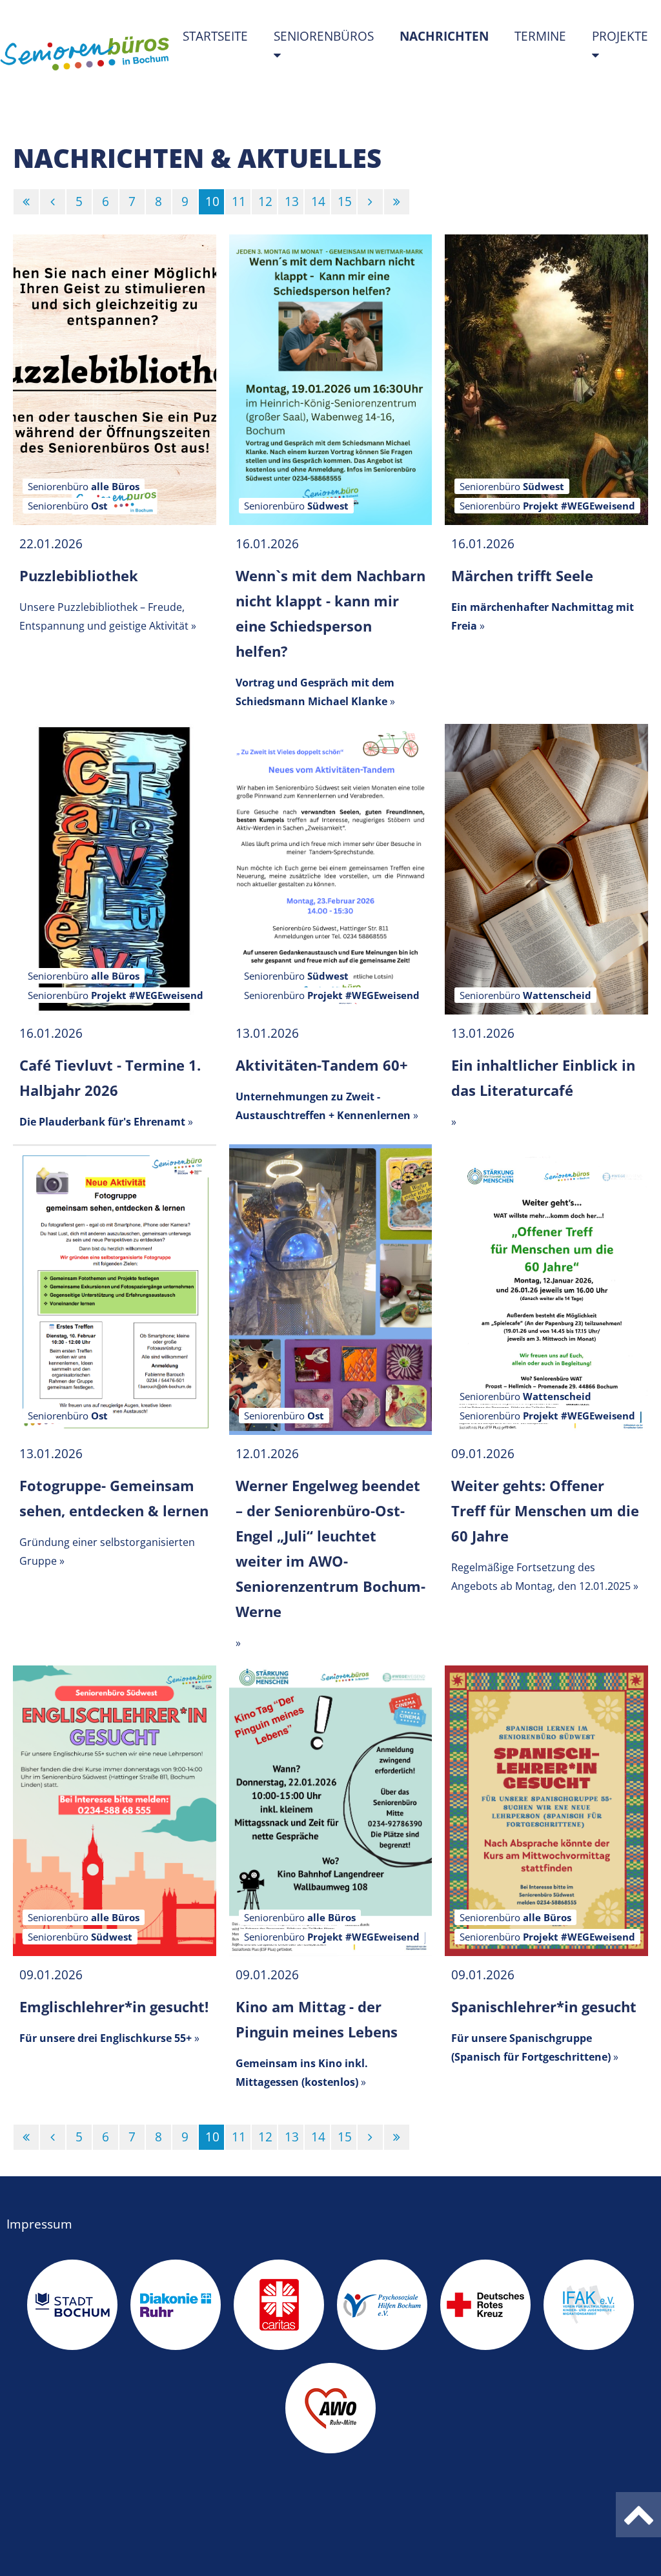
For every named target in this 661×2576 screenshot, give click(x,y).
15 (345, 201)
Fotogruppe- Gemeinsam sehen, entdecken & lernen (114, 1498)
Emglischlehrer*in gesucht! (114, 2006)
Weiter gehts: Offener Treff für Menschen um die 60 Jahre (545, 1510)
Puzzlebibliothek (79, 575)
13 (292, 201)
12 (265, 201)
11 (239, 201)
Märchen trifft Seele (522, 575)
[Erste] (26, 202)
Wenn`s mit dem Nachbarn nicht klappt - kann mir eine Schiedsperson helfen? (330, 613)
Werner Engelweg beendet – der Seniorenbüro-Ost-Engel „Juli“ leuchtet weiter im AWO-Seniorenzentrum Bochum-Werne (330, 1548)
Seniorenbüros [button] (324, 36)
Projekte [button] (620, 36)
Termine (540, 36)
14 (318, 201)
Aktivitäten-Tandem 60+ (322, 1065)
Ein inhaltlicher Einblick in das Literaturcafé (543, 1077)
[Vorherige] (53, 202)
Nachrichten (451, 36)
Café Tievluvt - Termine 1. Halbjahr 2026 (110, 1077)
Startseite (215, 36)
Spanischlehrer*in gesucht (544, 2006)
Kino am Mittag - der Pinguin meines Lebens (317, 2019)
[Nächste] (370, 202)
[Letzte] (397, 202)
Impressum (39, 2224)
